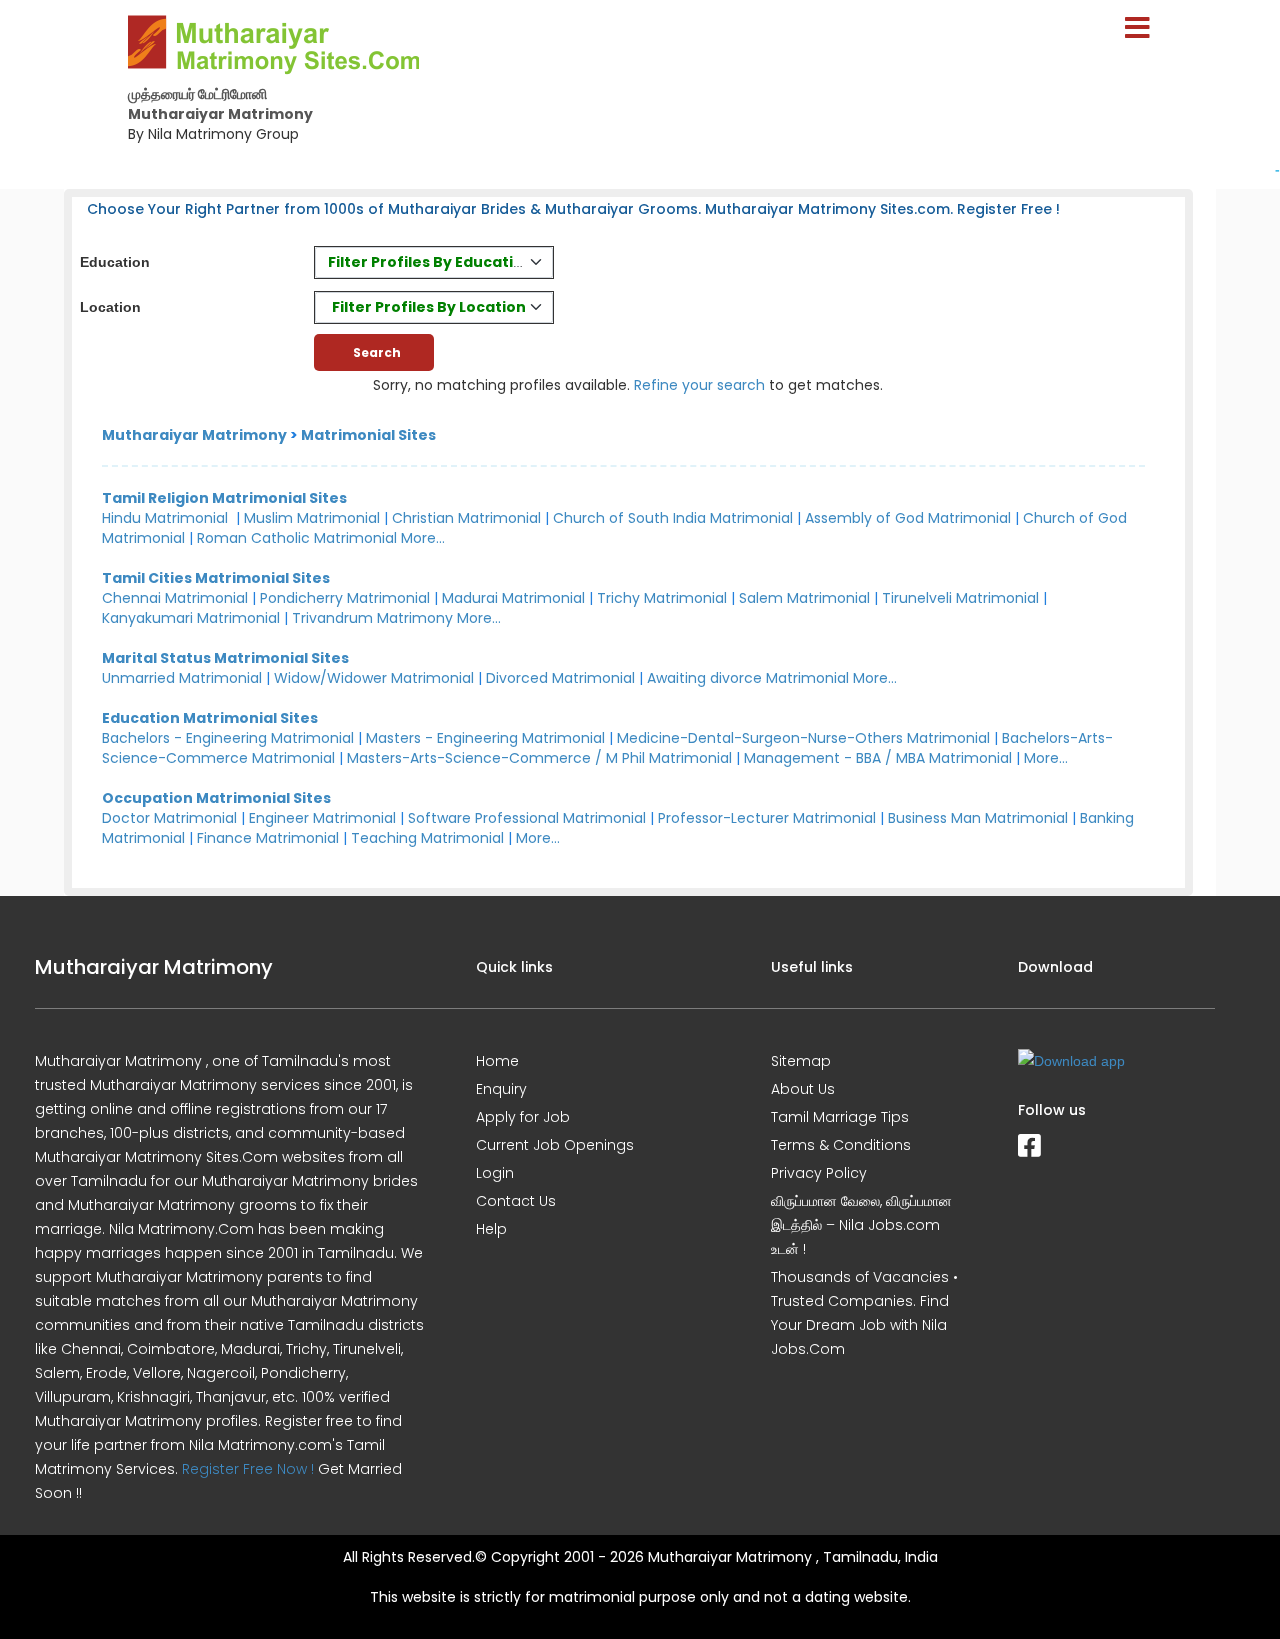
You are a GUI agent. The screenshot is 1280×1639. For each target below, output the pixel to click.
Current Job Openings (555, 1145)
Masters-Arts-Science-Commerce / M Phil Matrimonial (539, 758)
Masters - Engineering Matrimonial (485, 738)
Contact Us (516, 1201)
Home (497, 1061)
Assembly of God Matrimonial (908, 518)
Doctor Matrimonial (169, 818)
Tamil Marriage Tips (840, 1117)
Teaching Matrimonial (427, 838)
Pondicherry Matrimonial (345, 598)
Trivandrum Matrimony (372, 618)
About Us (803, 1089)
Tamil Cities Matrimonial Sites (216, 578)
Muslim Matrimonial (312, 518)
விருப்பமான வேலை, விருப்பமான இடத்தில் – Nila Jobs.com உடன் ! (861, 1225)
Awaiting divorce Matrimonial (748, 678)
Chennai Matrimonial (175, 598)
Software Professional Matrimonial (527, 818)
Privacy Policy (819, 1173)
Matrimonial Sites (368, 435)
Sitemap (801, 1061)
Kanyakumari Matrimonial (191, 618)
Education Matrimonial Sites (210, 718)
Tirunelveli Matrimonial (960, 598)
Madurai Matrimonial (513, 598)
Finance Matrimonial (268, 838)
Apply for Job (523, 1117)
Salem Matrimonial (804, 598)
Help (491, 1229)
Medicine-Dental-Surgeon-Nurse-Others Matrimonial (803, 738)
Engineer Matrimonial (322, 818)
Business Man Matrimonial (978, 818)
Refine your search (699, 385)
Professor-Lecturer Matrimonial (767, 818)
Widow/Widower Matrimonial (374, 678)
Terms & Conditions (841, 1145)
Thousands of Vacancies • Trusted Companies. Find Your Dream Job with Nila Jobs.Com (864, 1313)
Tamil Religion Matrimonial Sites (224, 498)
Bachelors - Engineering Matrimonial (228, 738)
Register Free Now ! (248, 1469)
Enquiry (501, 1089)
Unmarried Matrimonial (182, 678)
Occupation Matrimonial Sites (216, 798)
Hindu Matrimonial (165, 518)
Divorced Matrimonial (560, 678)
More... (423, 538)
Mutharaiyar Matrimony (194, 435)
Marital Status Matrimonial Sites (225, 658)
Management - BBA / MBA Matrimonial (878, 758)
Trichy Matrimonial (662, 598)
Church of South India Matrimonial (673, 518)
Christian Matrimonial (466, 518)
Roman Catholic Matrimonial (297, 538)
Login (495, 1173)
